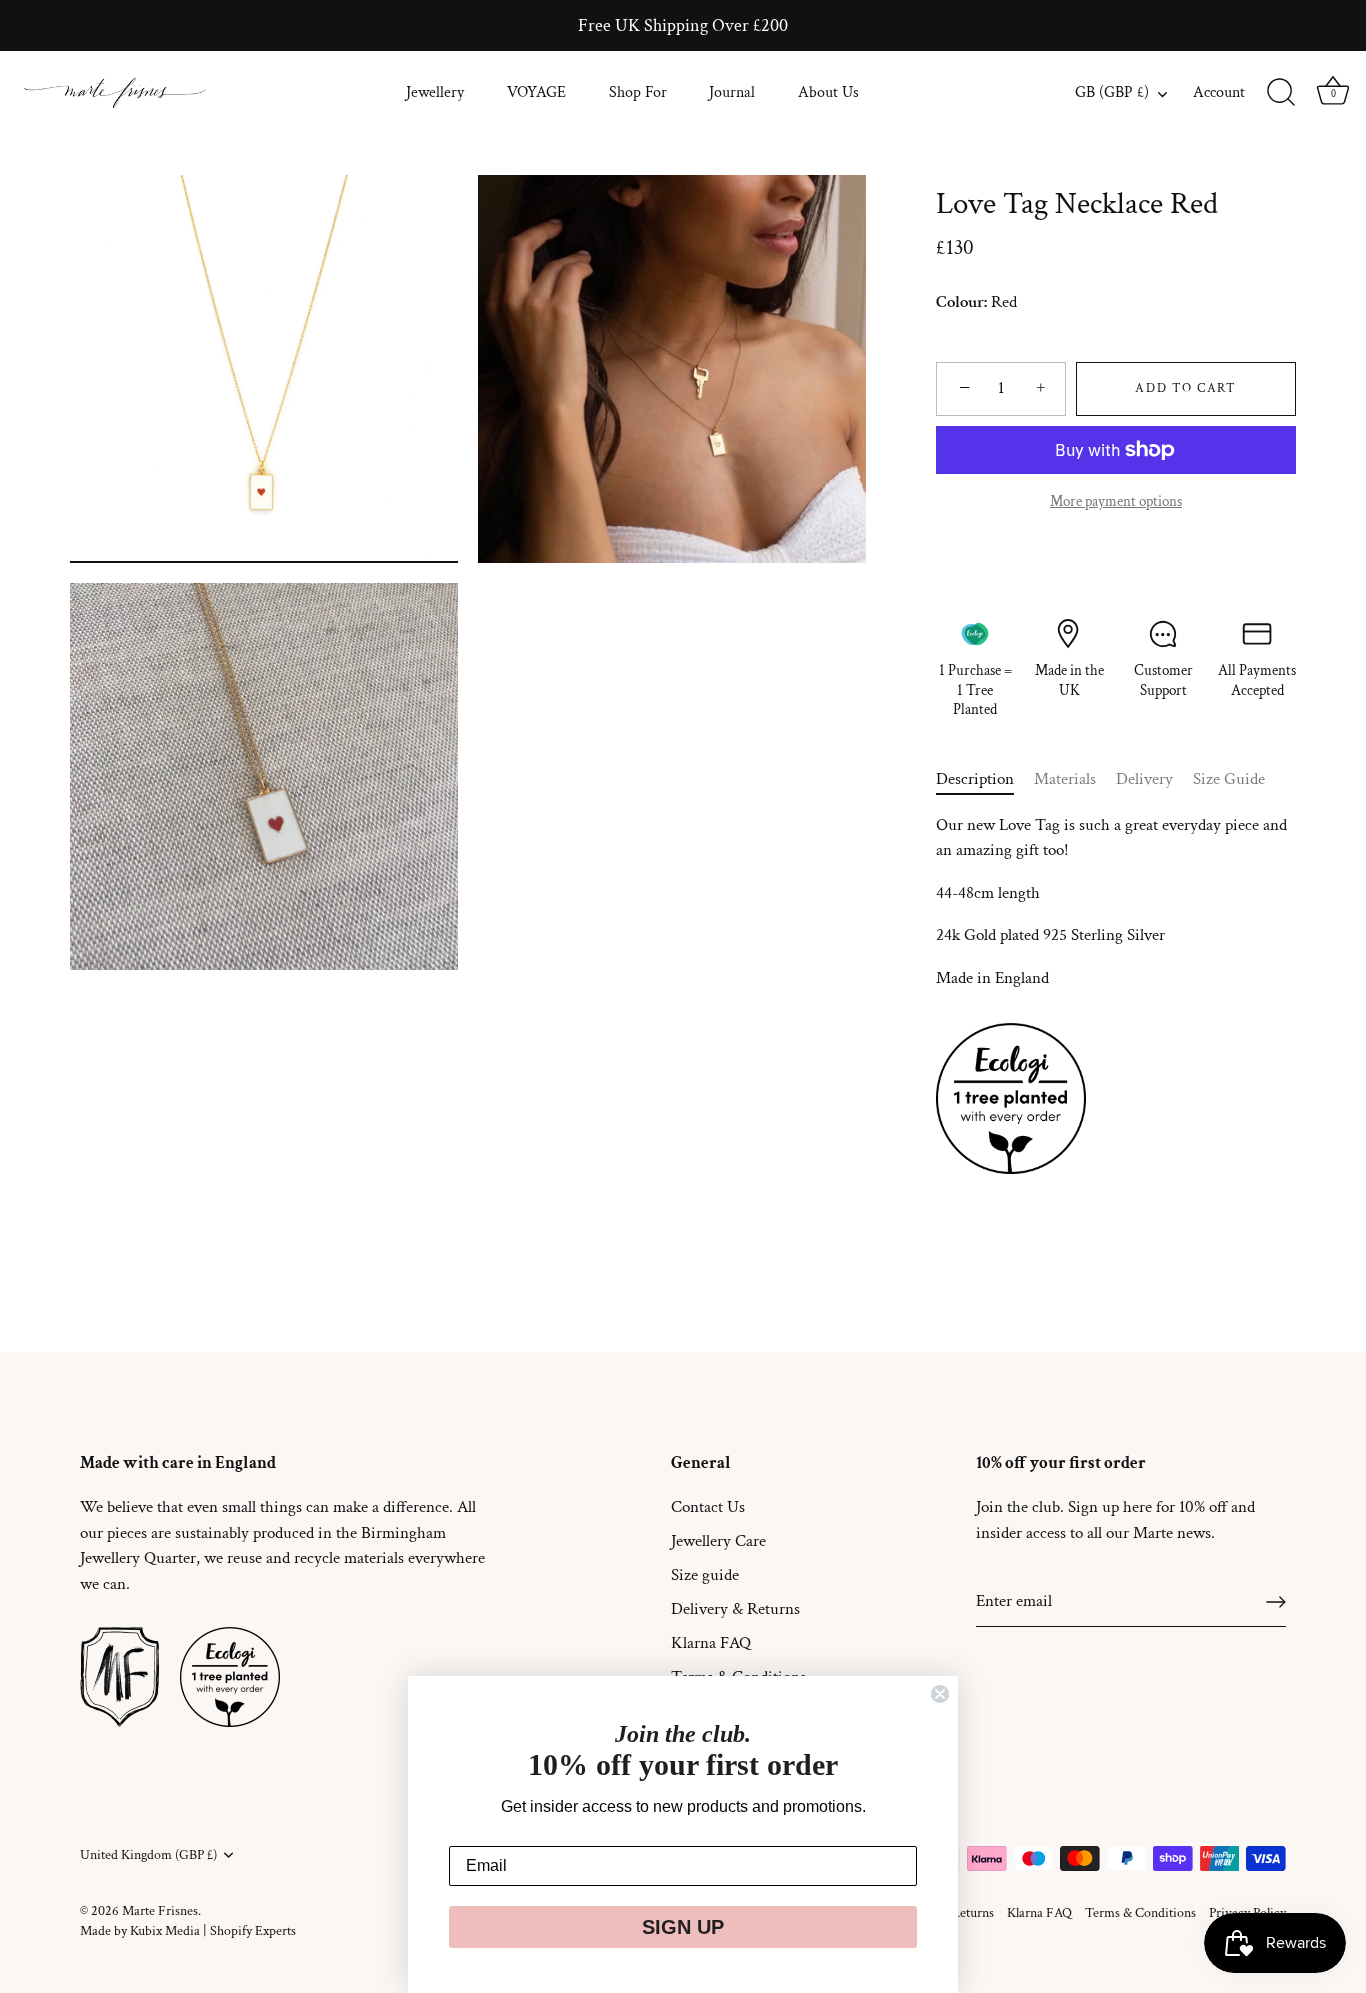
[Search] (1281, 93)
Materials (1065, 779)
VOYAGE (536, 92)
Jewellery (435, 92)
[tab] (985, 780)
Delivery (1144, 779)
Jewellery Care (718, 1541)
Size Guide (1229, 779)
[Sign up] (1276, 1602)
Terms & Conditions (1140, 1912)
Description (975, 779)
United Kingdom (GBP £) (148, 1855)
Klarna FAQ (711, 1643)
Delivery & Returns (735, 1609)
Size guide (705, 1575)
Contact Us (708, 1507)
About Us (828, 92)
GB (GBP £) (1112, 93)
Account (1219, 92)
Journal (732, 92)
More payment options (1116, 501)
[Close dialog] (940, 1694)
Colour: (961, 302)
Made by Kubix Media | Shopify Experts (188, 1930)
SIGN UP (683, 1927)
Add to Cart (1186, 388)
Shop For (638, 92)
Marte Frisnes (160, 1910)
